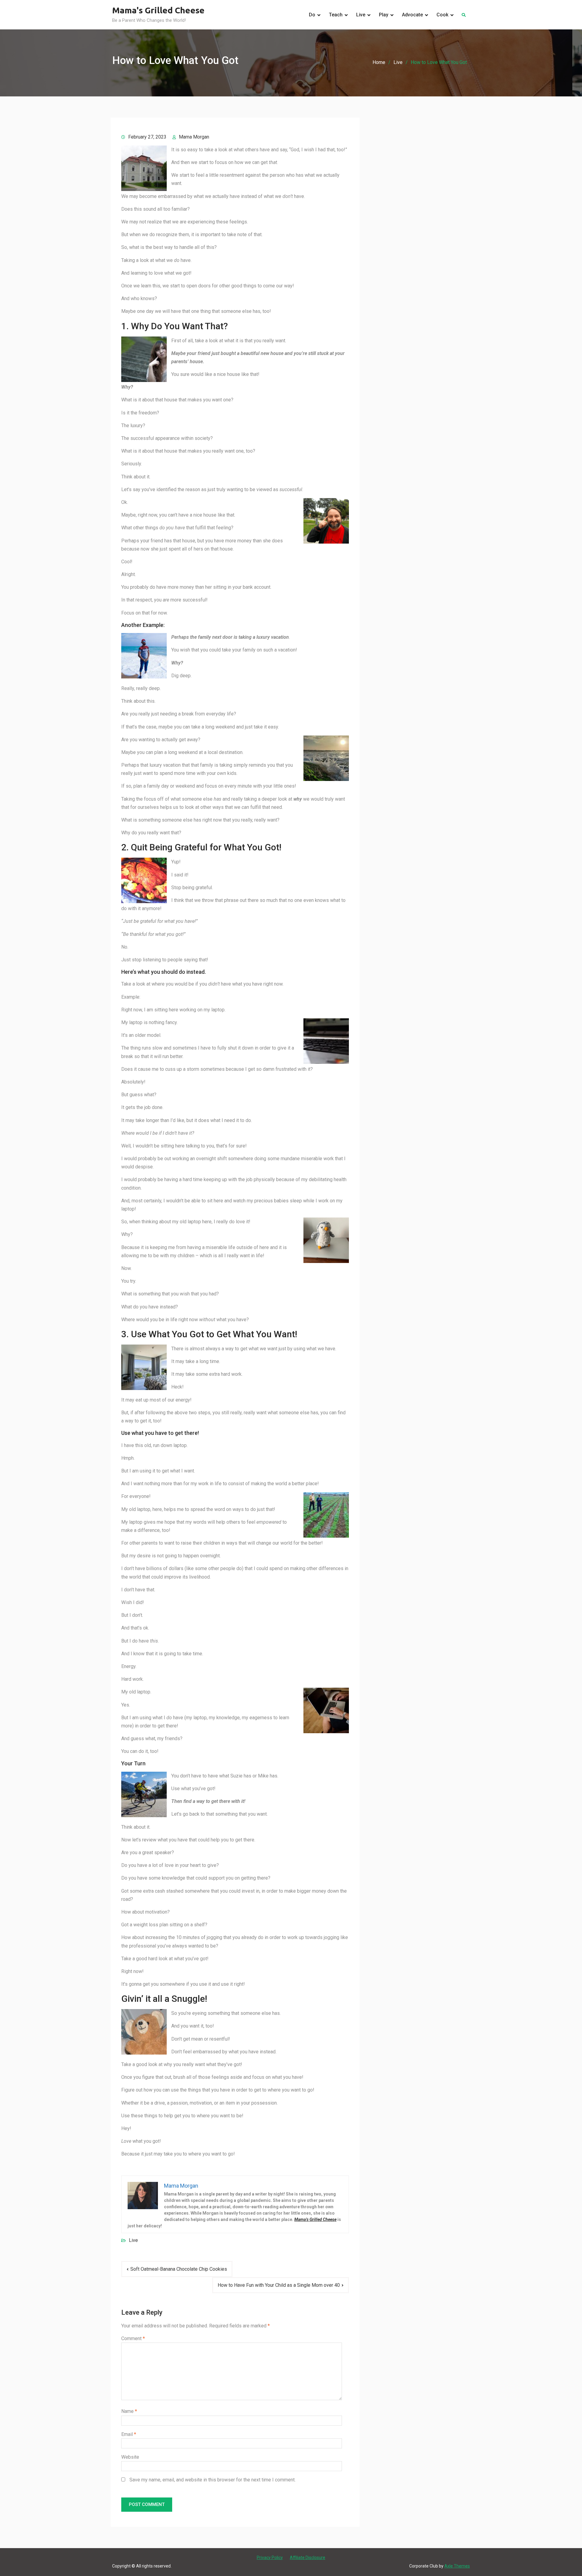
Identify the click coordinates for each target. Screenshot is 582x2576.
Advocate (412, 15)
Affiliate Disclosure (308, 2558)
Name (129, 2411)
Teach (336, 15)
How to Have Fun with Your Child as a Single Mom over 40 (279, 2285)
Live (361, 15)
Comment (133, 2338)
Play (384, 15)
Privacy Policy (270, 2558)
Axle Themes (457, 2566)
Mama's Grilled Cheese (158, 10)
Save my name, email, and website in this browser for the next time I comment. (212, 2480)
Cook (442, 15)
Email (129, 2434)
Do (312, 15)
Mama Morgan (194, 137)
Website (130, 2457)
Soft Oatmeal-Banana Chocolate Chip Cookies (179, 2269)
